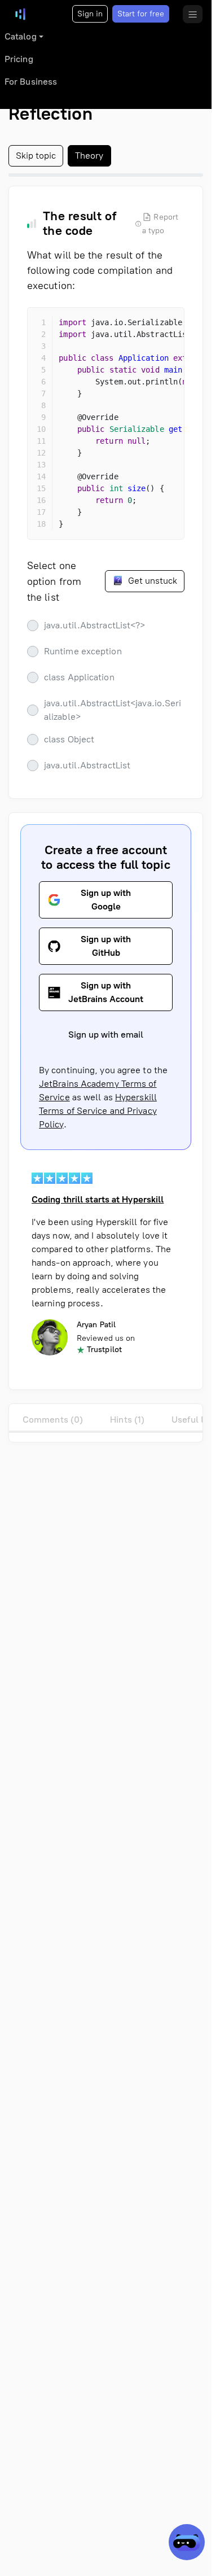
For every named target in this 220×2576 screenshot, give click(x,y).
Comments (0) (53, 1420)
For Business (31, 82)
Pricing (19, 59)
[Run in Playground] (146, 326)
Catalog (21, 36)
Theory (89, 156)
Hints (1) (127, 1420)
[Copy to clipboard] (166, 326)
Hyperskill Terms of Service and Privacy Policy (98, 1111)
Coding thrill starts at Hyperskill (98, 1199)
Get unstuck (151, 581)
